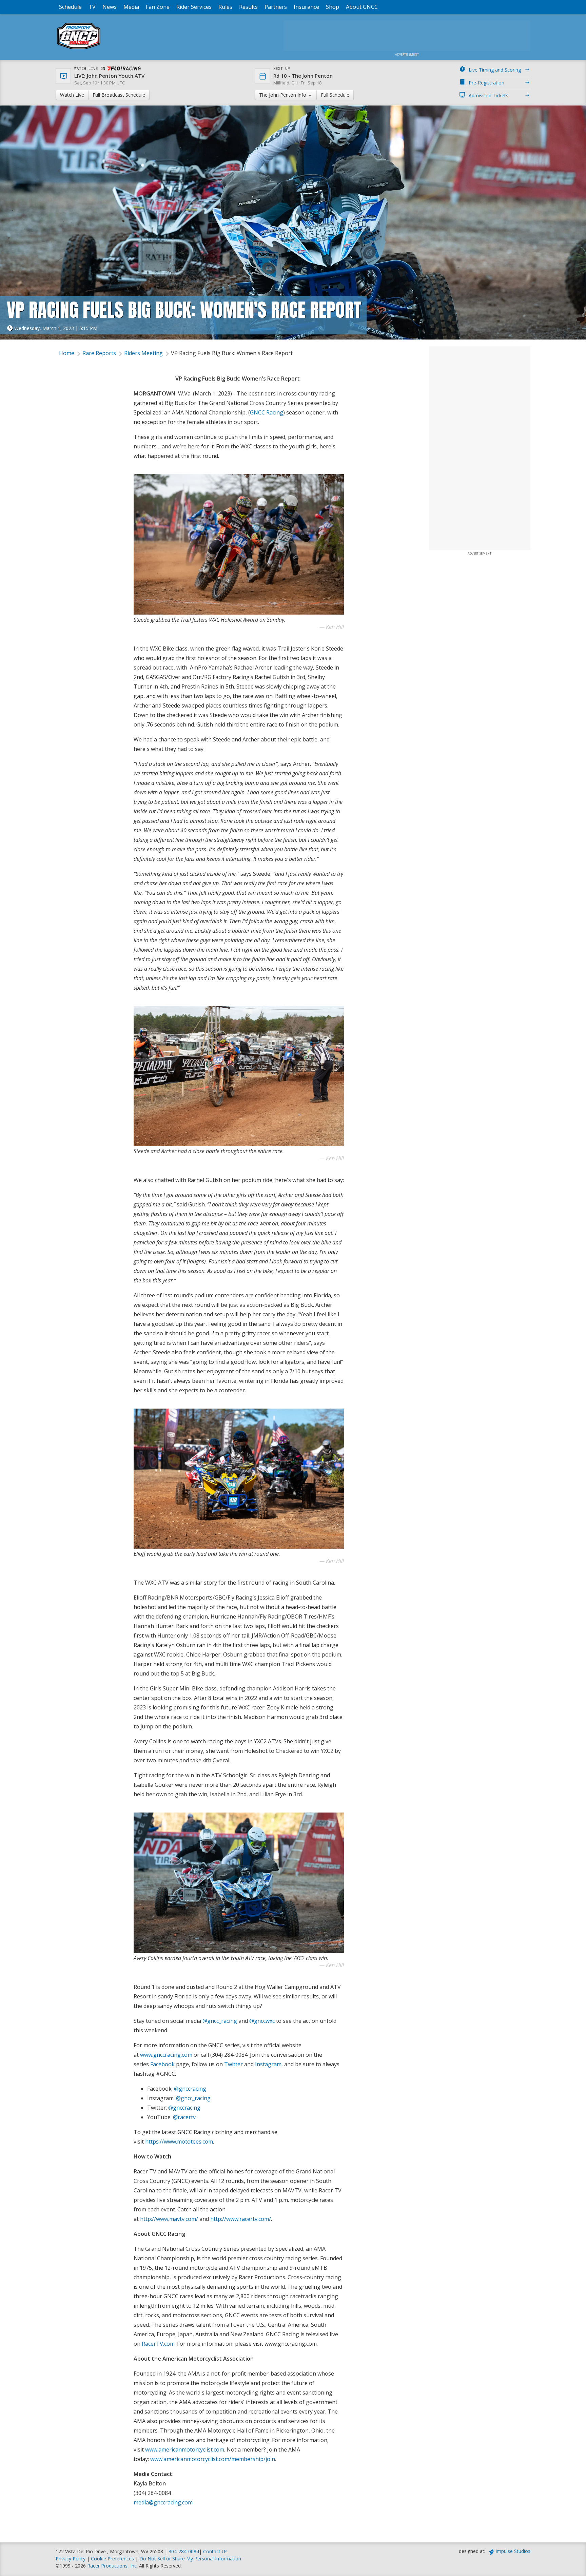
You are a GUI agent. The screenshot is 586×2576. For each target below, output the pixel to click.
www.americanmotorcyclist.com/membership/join (213, 2459)
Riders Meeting (143, 353)
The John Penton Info (283, 95)
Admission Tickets (489, 95)
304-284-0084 (184, 2551)
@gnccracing (190, 2089)
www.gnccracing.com (166, 2055)
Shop (333, 7)
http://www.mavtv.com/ (169, 2219)
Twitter (233, 2064)
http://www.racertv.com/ (241, 2219)
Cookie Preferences (113, 2559)
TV (92, 7)
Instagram (268, 2064)
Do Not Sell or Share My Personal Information (190, 2559)
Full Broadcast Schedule (119, 95)
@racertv (184, 2117)
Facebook (162, 2064)
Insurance (306, 7)
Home (67, 353)
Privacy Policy (71, 2559)
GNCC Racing (267, 412)
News (110, 7)
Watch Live (72, 95)
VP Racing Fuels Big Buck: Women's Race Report (232, 353)
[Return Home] (79, 49)
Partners (276, 7)
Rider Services (194, 7)
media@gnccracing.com (163, 2502)
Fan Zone (158, 7)
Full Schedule (335, 95)
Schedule (70, 7)
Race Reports (99, 353)
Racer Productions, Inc (112, 2566)
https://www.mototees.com (179, 2142)
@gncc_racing (220, 2021)
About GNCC (362, 7)
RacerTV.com (158, 2344)
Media (131, 7)
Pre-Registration (486, 83)
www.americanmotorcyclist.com (185, 2449)
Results (248, 7)
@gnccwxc (262, 2021)
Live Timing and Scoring (495, 70)
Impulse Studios (513, 2551)
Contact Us (215, 2551)
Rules (225, 7)
